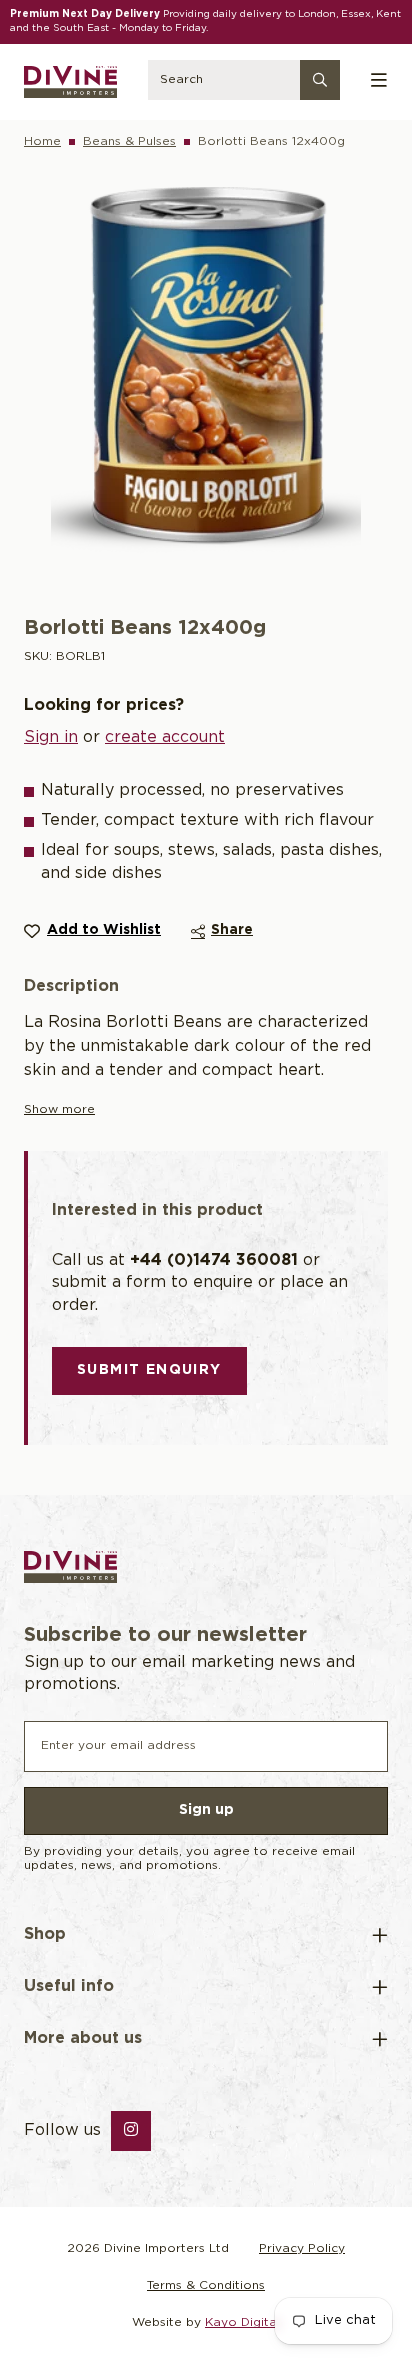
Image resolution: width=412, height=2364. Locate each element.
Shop (45, 1934)
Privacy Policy (302, 2248)
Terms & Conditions (206, 2285)
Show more (59, 1109)
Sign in (51, 737)
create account (165, 737)
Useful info (69, 1986)
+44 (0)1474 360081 (214, 1260)
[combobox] (243, 82)
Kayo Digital (242, 2322)
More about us (83, 2038)
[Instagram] (131, 2131)
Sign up (206, 1810)
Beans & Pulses (129, 141)
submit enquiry (149, 1370)
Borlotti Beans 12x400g (271, 141)
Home (42, 141)
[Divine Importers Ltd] (70, 82)
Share (232, 930)
